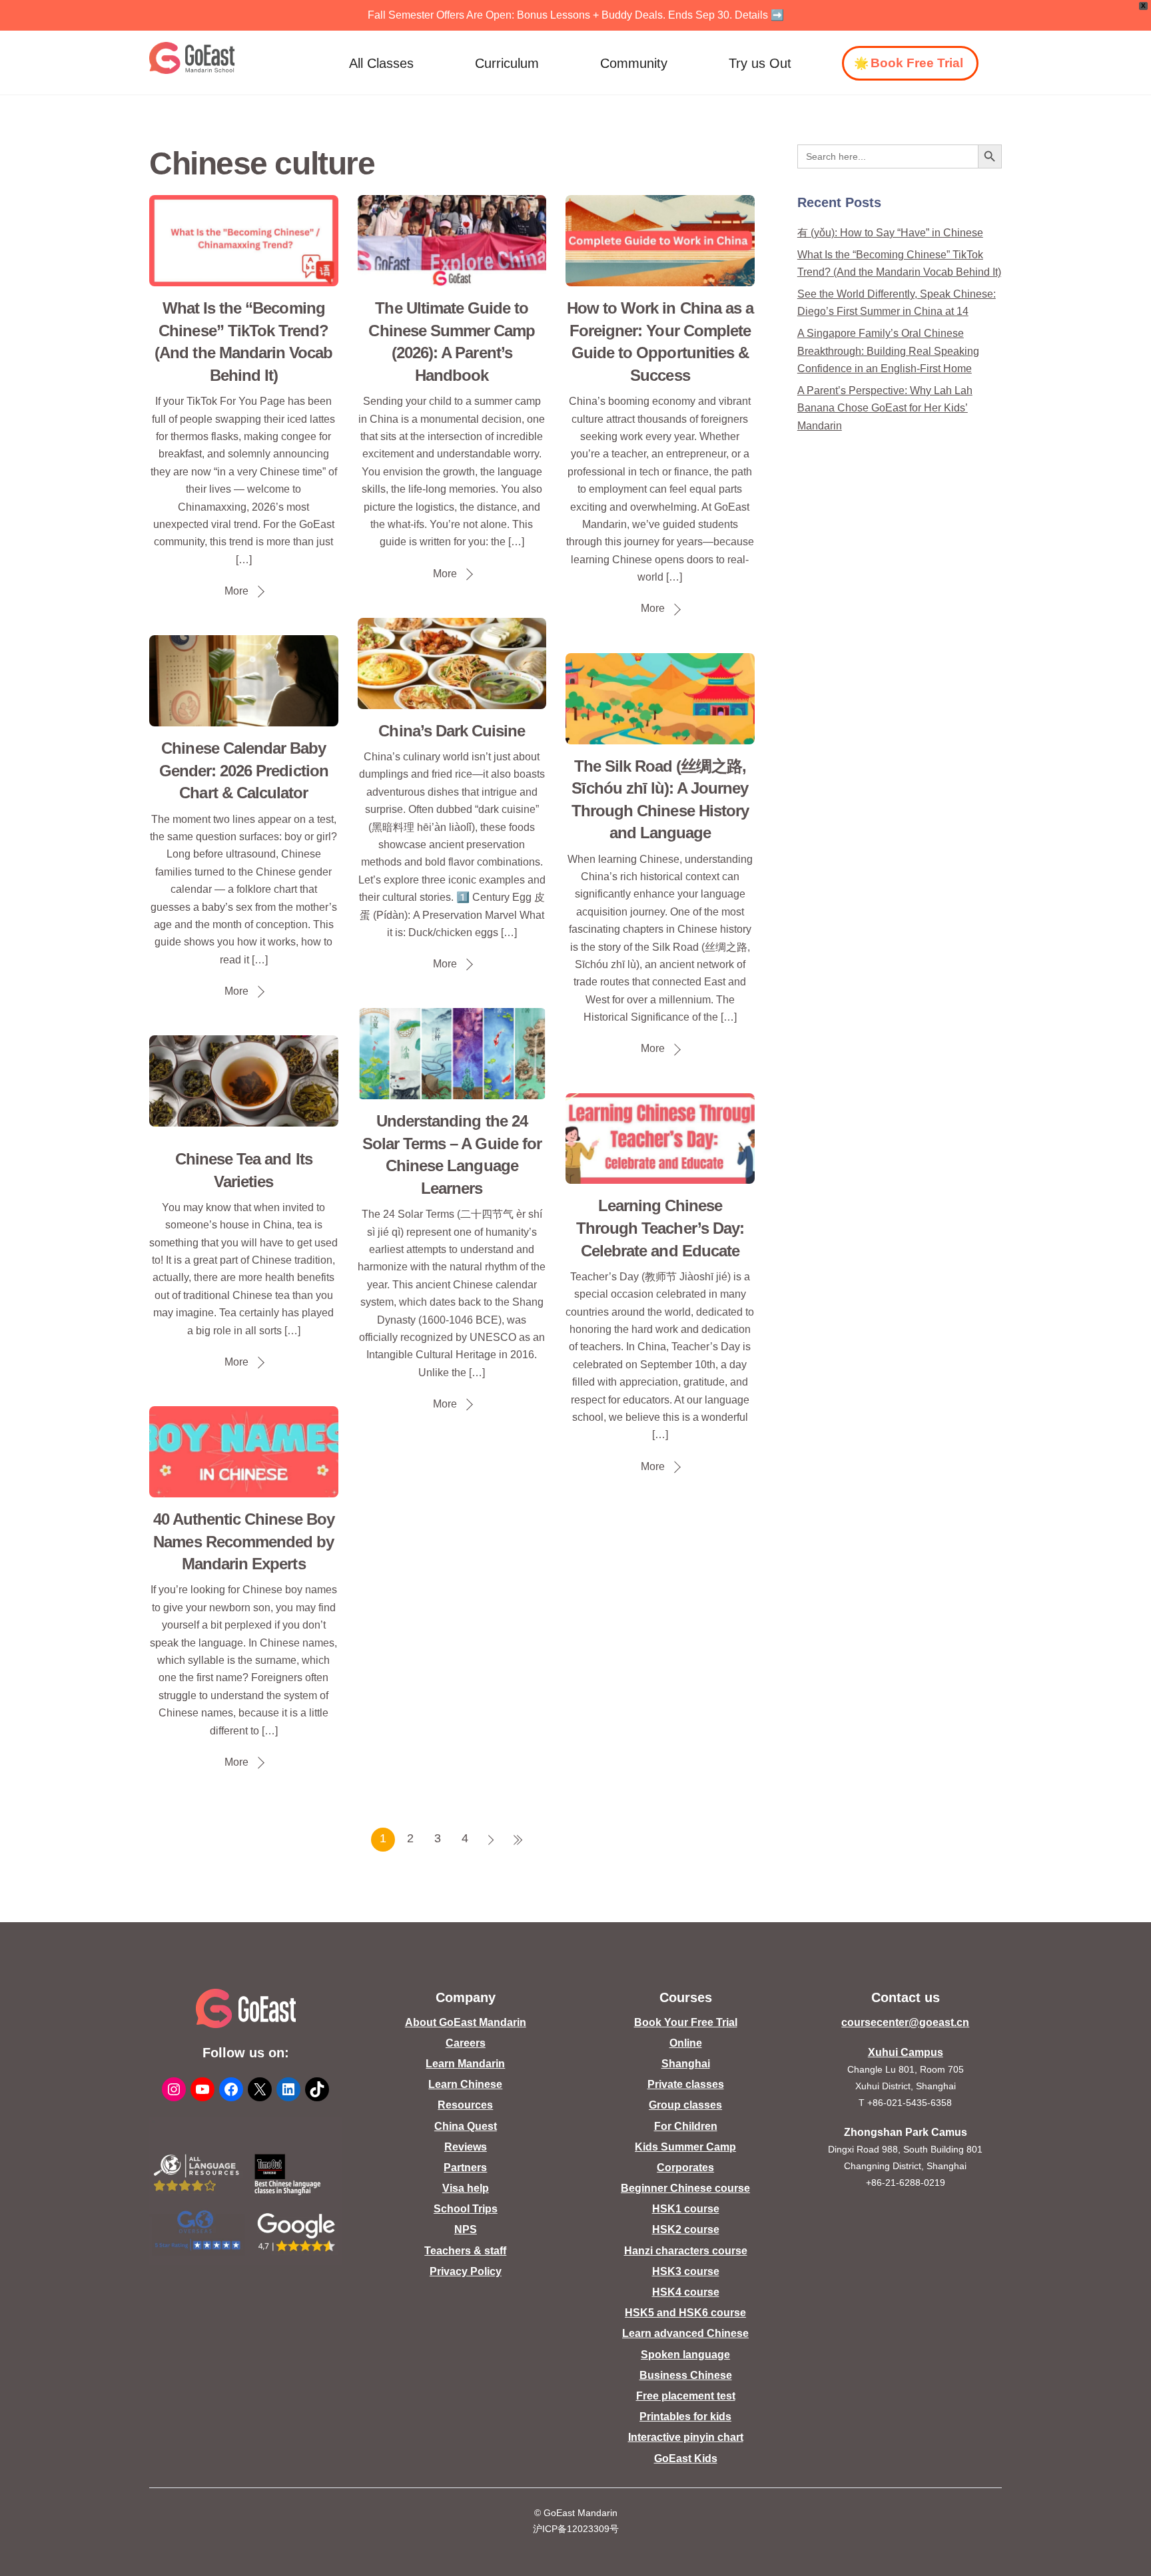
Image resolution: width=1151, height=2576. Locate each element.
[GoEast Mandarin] (192, 58)
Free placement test (686, 2396)
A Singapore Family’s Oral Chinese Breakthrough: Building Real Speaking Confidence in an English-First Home (888, 351)
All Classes (381, 63)
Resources (465, 2105)
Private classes (686, 2084)
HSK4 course (686, 2292)
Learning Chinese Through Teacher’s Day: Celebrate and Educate (660, 1228)
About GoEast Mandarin (466, 2022)
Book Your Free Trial (686, 2022)
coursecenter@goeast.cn (905, 2022)
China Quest (466, 2126)
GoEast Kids (686, 2458)
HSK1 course (686, 2209)
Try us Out (760, 63)
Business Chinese (686, 2375)
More (236, 591)
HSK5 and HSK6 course (685, 2313)
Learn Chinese (465, 2084)
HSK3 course (686, 2271)
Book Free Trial (917, 63)
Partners (465, 2168)
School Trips (466, 2209)
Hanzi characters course (686, 2251)
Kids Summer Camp (685, 2147)
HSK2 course (686, 2229)
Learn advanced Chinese (685, 2333)
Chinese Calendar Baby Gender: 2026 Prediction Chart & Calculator (244, 770)
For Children (686, 2126)
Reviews (466, 2147)
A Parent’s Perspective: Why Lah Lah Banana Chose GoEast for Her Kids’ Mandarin (885, 408)
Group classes (685, 2105)
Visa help (466, 2188)
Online (686, 2043)
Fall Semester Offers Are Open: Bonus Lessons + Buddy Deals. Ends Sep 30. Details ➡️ (576, 15)
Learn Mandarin (465, 2064)
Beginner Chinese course (685, 2188)
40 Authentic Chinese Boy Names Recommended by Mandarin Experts (244, 1541)
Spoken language (685, 2355)
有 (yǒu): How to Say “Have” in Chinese (890, 233)
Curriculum (507, 63)
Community (634, 63)
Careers (466, 2043)
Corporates (685, 2168)
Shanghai (686, 2064)
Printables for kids (685, 2417)
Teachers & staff (465, 2251)
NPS (466, 2229)
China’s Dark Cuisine (452, 731)
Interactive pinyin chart (686, 2437)
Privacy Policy (466, 2271)
